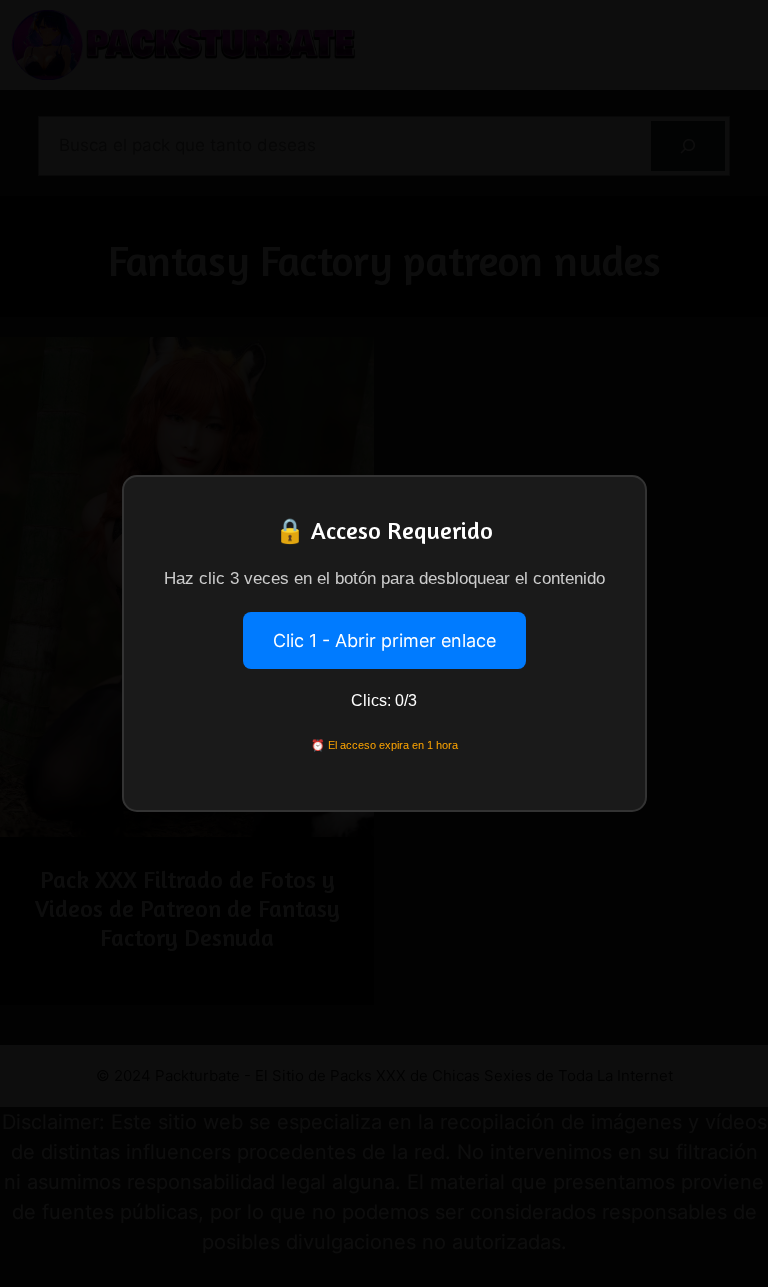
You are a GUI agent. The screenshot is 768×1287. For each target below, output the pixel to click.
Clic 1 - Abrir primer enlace (384, 640)
